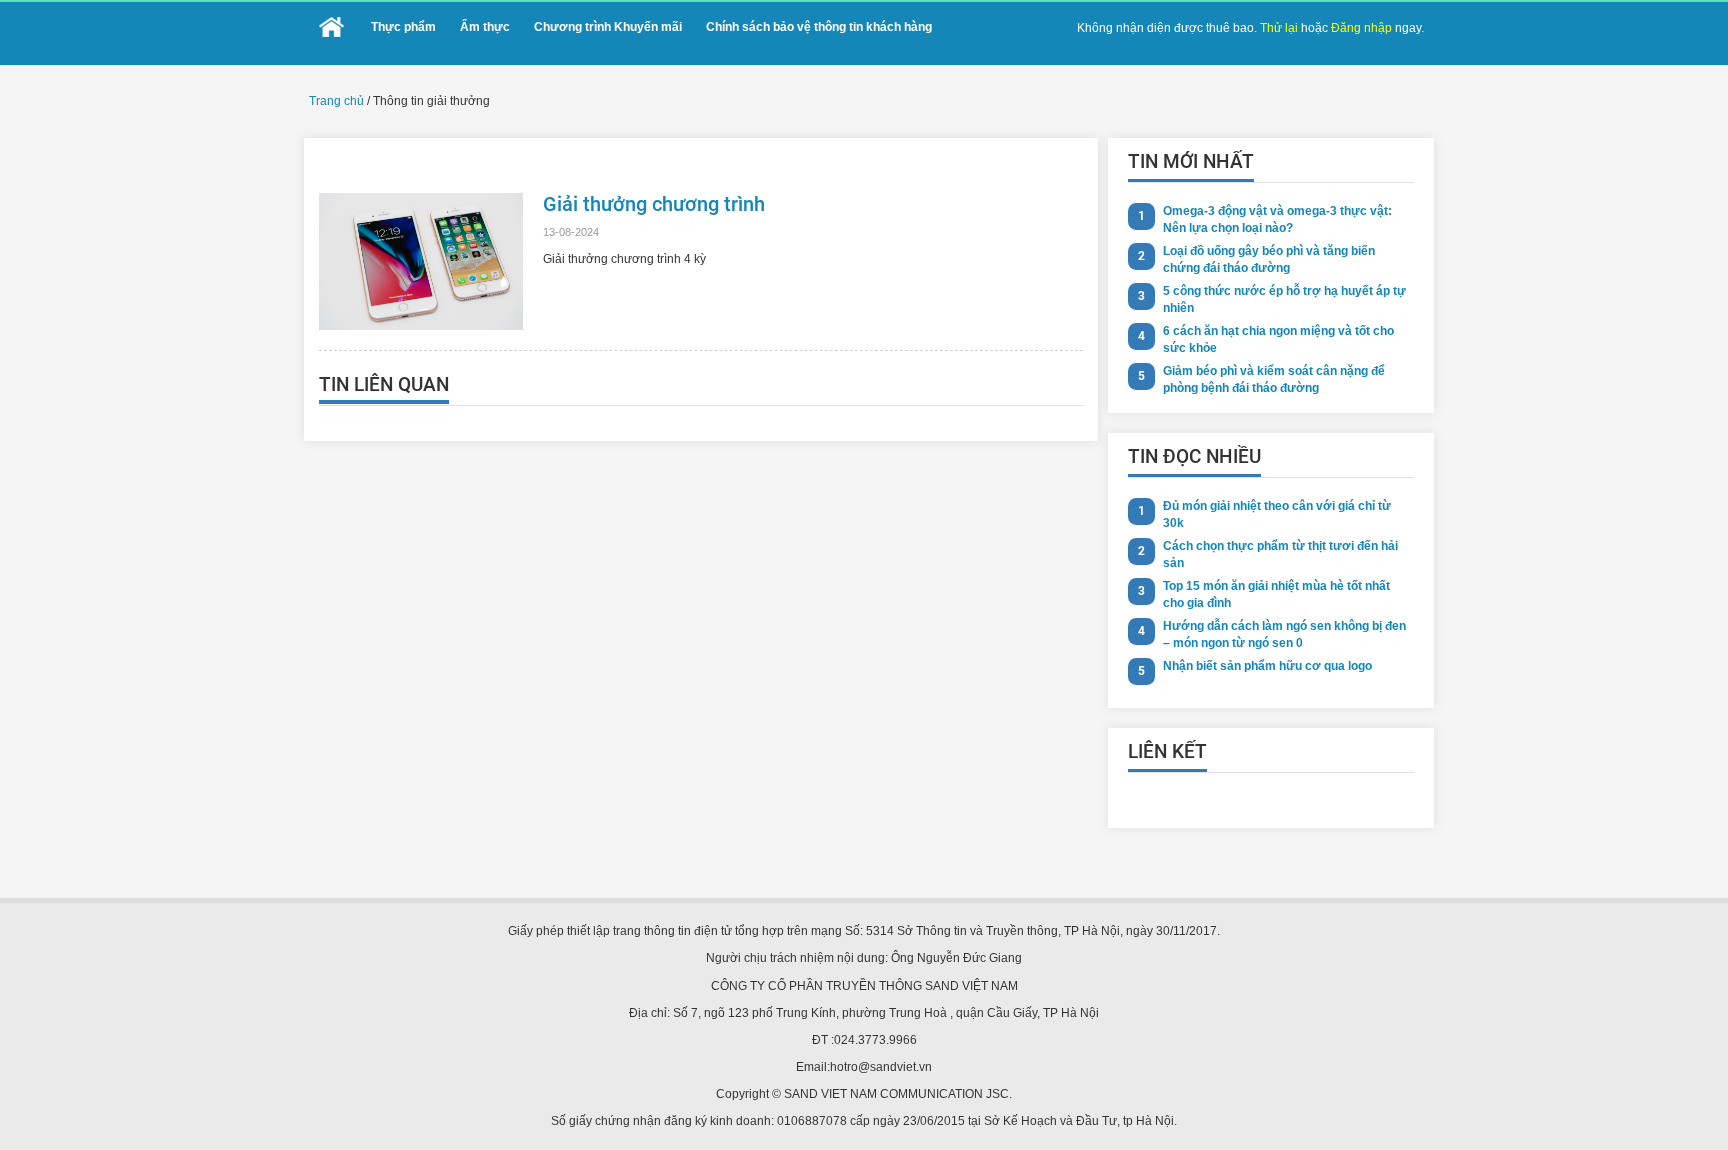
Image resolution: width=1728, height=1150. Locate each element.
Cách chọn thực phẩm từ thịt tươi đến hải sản (1280, 554)
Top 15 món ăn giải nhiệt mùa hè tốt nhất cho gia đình (1276, 594)
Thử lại (1279, 28)
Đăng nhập (1361, 28)
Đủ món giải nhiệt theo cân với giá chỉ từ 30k (1277, 514)
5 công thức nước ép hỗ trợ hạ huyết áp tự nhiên (1284, 299)
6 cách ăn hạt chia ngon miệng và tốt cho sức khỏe (1278, 339)
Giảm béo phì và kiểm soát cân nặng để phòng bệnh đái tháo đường (1274, 379)
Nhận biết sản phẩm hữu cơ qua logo (1267, 666)
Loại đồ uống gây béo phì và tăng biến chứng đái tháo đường (1269, 259)
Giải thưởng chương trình (654, 204)
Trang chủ (336, 101)
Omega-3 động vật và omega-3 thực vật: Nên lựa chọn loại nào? (1277, 219)
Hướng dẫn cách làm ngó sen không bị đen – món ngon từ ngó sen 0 (1284, 634)
